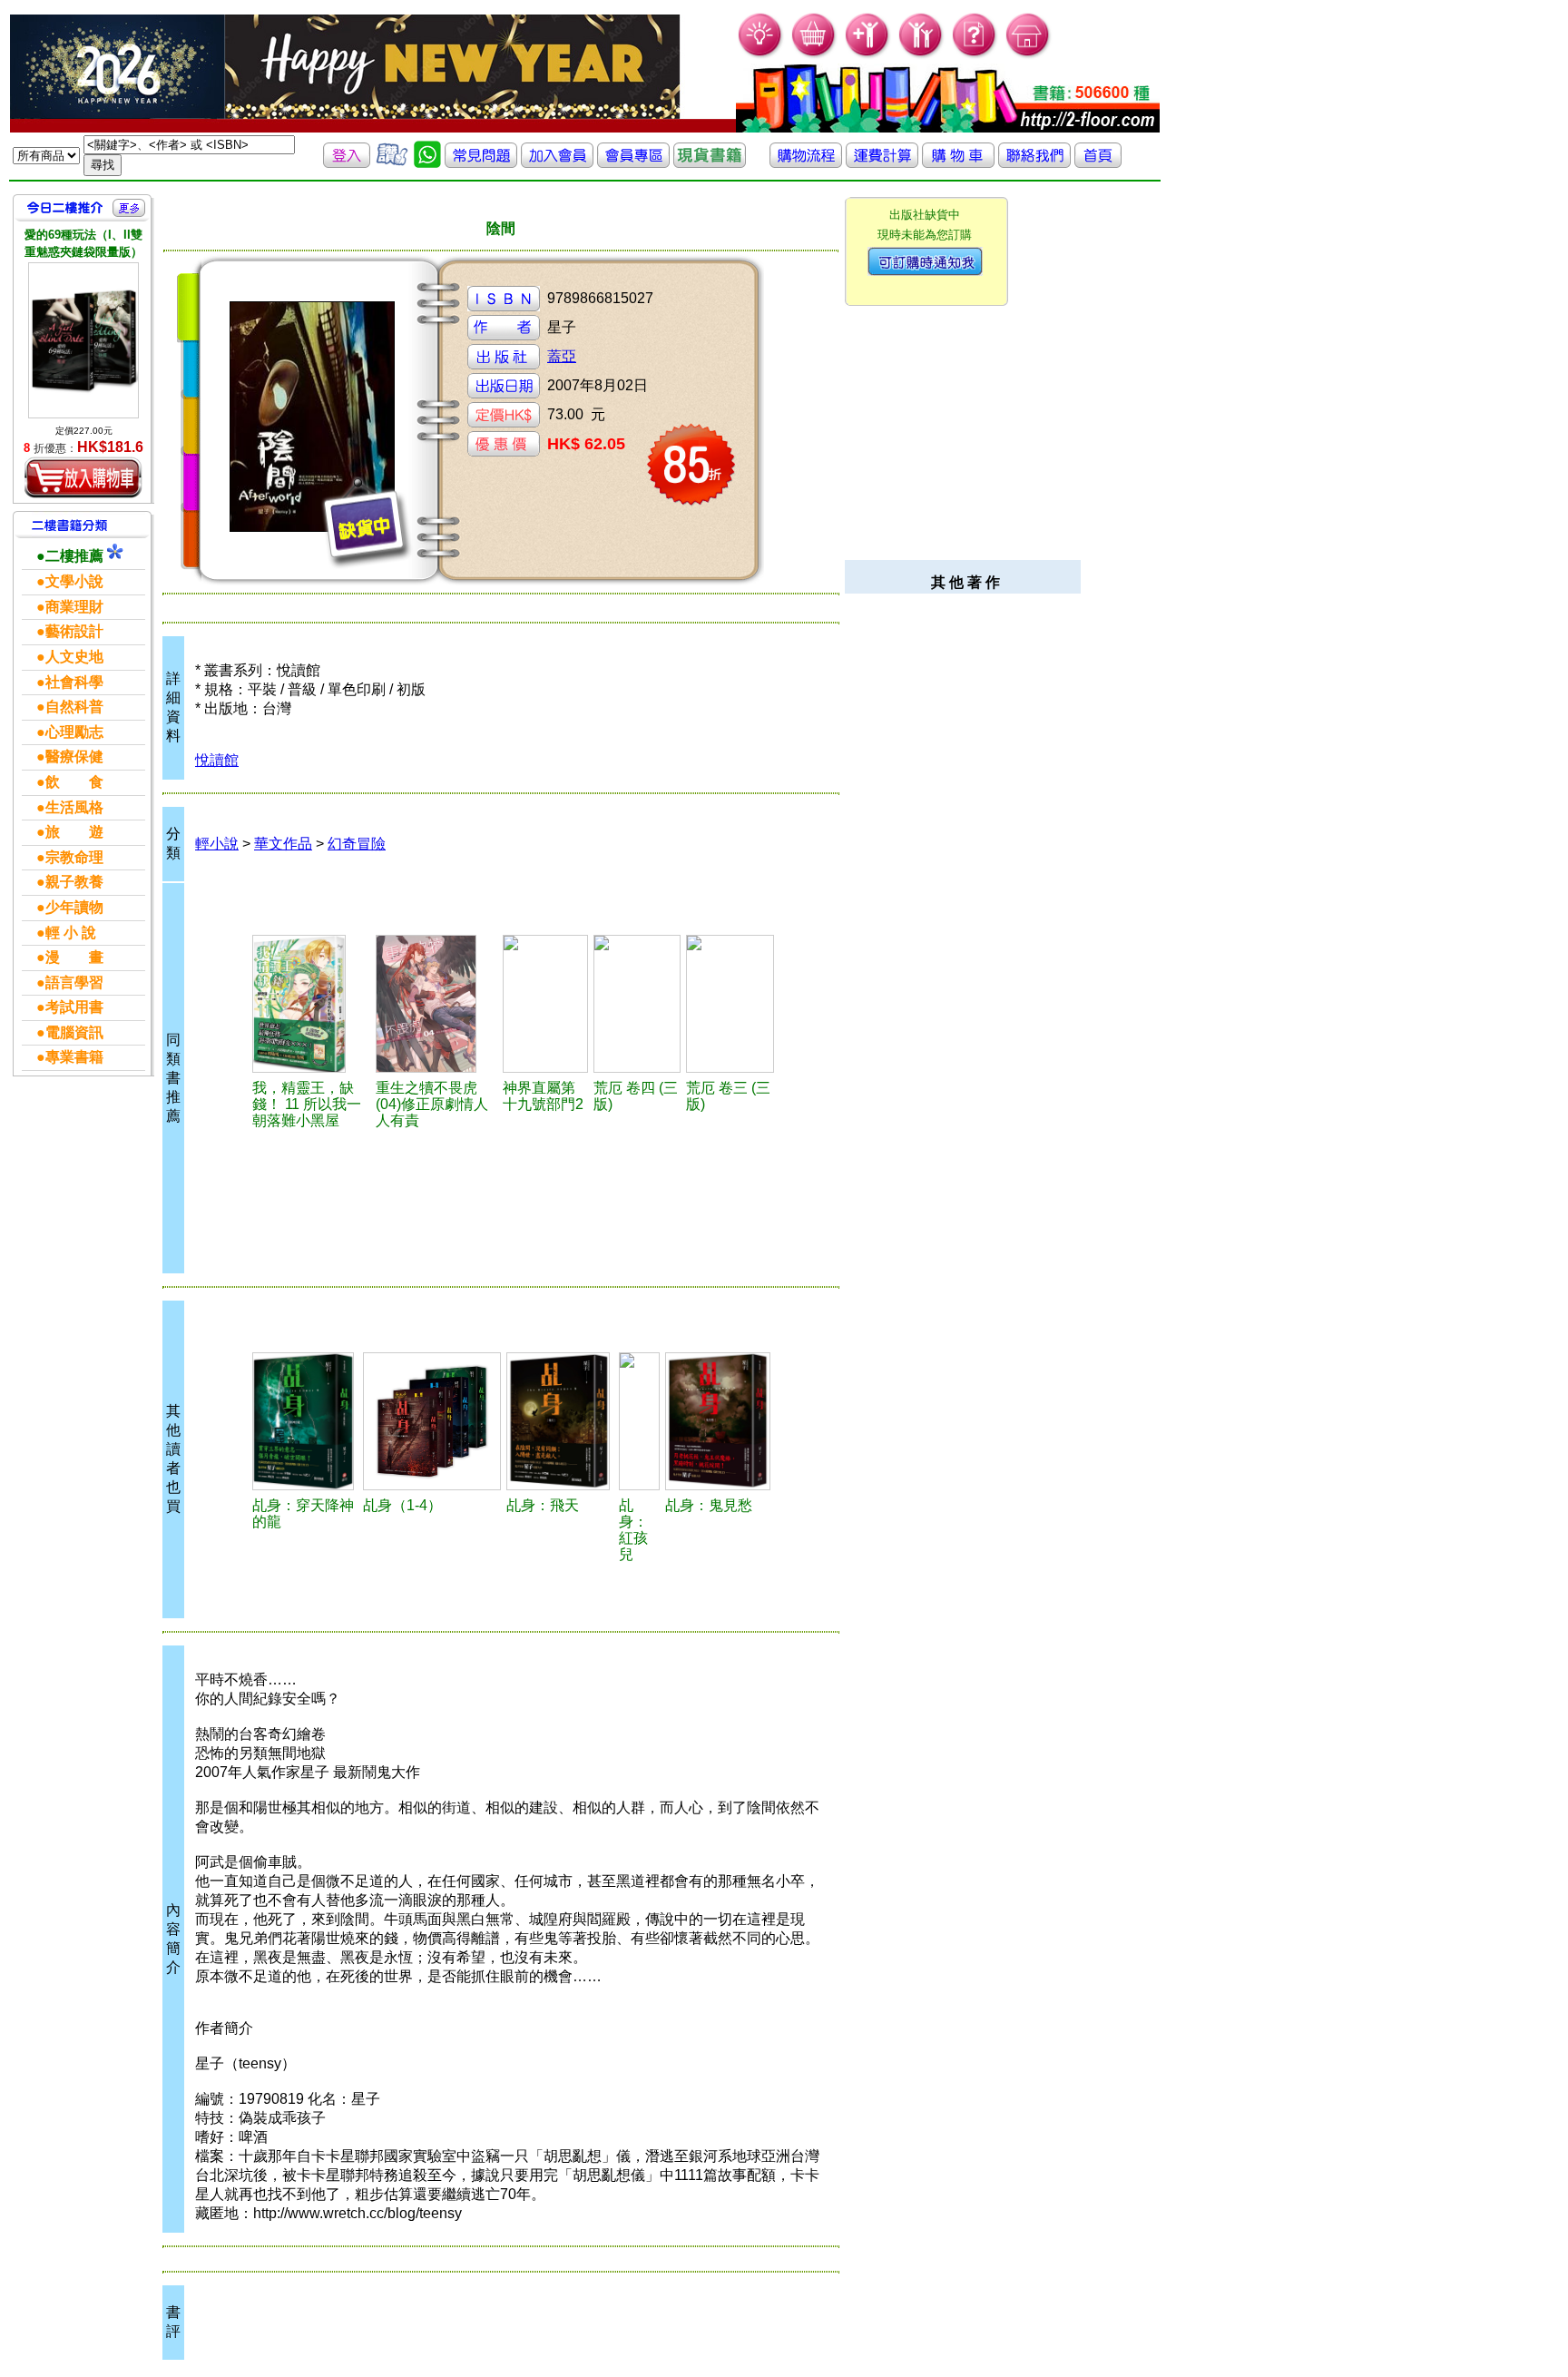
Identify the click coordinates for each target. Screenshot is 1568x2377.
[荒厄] (637, 1004)
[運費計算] (882, 163)
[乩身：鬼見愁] (720, 1421)
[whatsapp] (427, 163)
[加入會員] (868, 55)
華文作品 (283, 844)
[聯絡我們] (1034, 163)
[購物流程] (806, 163)
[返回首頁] (1098, 163)
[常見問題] (975, 55)
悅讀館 (217, 760)
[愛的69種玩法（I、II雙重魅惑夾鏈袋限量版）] (83, 340)
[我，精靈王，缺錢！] (311, 1004)
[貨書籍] (710, 163)
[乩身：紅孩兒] (639, 1421)
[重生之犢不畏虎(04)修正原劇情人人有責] (436, 1004)
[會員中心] (921, 55)
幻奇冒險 (357, 844)
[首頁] (1029, 55)
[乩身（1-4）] (432, 1421)
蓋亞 (562, 356)
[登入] (347, 163)
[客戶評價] (392, 163)
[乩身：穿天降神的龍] (305, 1421)
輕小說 (217, 844)
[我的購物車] (814, 55)
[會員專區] (633, 163)
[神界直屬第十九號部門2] (546, 1004)
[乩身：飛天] (560, 1421)
